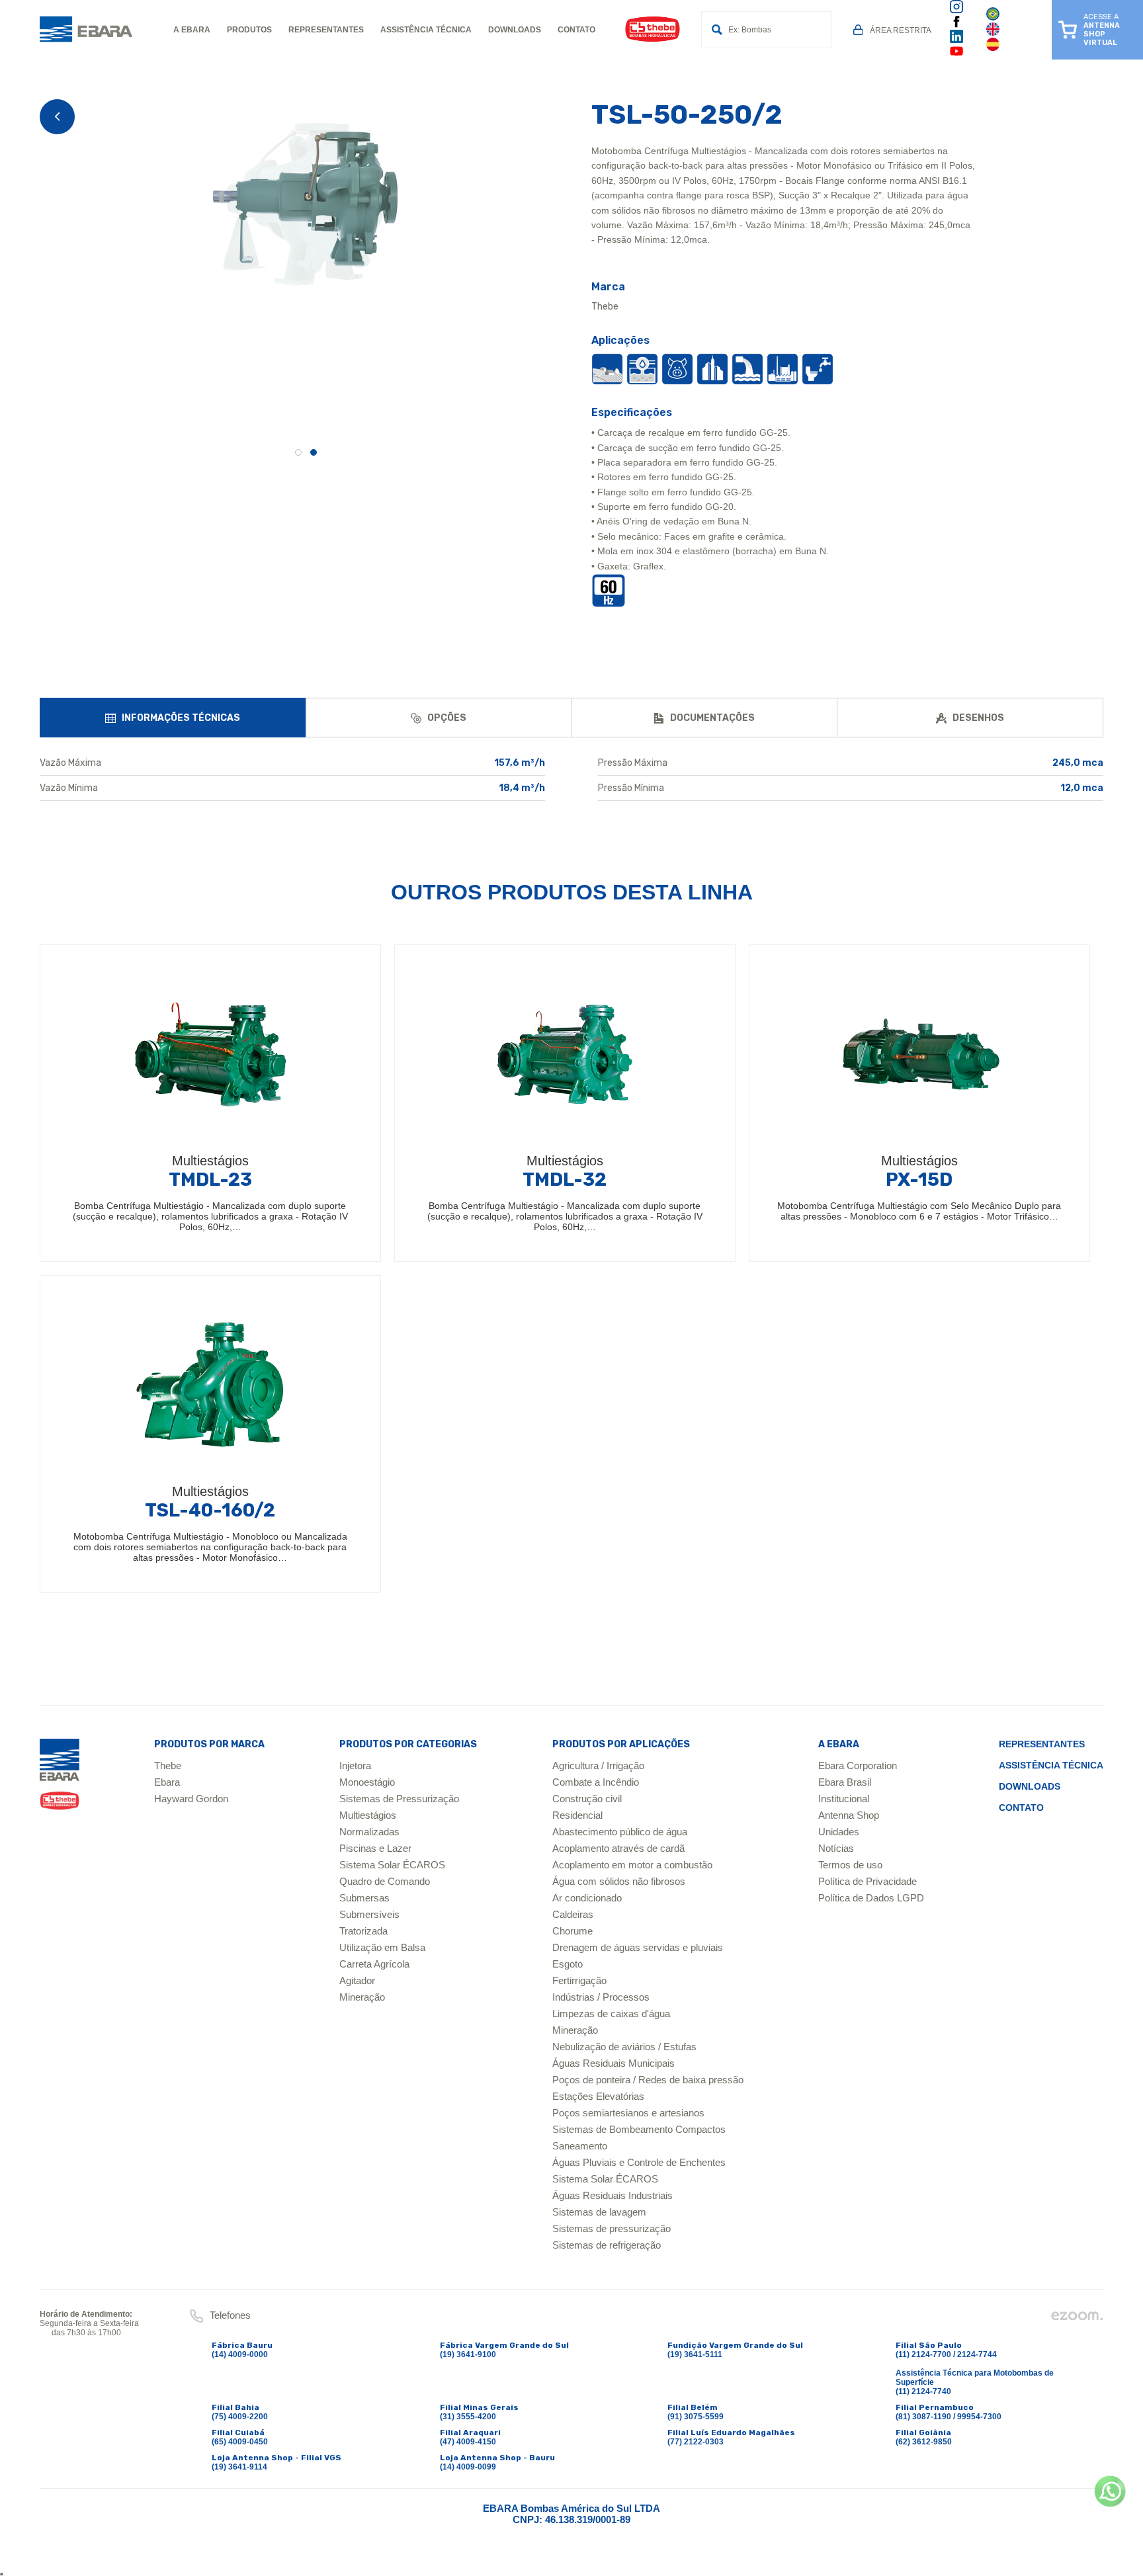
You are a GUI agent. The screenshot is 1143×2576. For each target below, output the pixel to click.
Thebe (168, 1766)
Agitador (357, 1980)
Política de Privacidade (868, 1881)
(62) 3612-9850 (924, 2442)
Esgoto (568, 1964)
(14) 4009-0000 (240, 2354)
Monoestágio (367, 1782)
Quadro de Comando (385, 1881)
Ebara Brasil (845, 1782)
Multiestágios (368, 1815)
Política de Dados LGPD (871, 1898)
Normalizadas (369, 1832)
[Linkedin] (956, 40)
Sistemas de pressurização (612, 2228)
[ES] (993, 48)
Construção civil (587, 1799)
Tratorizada (363, 1931)
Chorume (572, 1931)
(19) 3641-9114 (239, 2467)
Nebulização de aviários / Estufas (624, 2047)
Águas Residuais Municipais (614, 2063)
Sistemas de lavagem (599, 2212)
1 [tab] (298, 452)
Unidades (839, 1832)
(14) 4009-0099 (468, 2467)
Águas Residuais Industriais (613, 2195)
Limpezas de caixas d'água (611, 2014)
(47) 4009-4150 (468, 2442)
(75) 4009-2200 (240, 2417)
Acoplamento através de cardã (618, 1848)
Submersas (364, 1898)
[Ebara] (60, 1779)
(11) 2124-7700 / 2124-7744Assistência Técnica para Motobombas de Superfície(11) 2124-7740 (975, 2373)
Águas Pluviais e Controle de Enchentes (639, 2162)
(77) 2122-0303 (696, 2442)
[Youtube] (956, 56)
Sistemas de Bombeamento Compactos (639, 2129)
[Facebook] (956, 25)
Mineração (362, 1997)
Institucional (844, 1799)
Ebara (167, 1782)
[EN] (993, 33)
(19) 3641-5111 (695, 2354)
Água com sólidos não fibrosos (619, 1881)
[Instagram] (956, 11)
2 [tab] (314, 452)
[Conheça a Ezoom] (1077, 2319)
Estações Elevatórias (598, 2096)
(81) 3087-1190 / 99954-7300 (949, 2417)
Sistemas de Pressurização (399, 1799)
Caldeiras (573, 1914)
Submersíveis (369, 1914)
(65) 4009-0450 (240, 2442)
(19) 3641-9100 (468, 2354)
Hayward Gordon (191, 1799)
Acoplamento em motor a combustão (632, 1865)
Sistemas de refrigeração (607, 2245)
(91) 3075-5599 (696, 2417)
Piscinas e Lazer (375, 1848)
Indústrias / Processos (601, 1997)
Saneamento (580, 2146)
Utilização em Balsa (382, 1947)
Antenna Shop (849, 1815)
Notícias (836, 1848)
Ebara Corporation (858, 1766)
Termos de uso (850, 1865)
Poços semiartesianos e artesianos (628, 2113)
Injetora (355, 1766)
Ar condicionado (587, 1898)
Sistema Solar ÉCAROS (392, 1865)
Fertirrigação (579, 1980)
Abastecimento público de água (620, 1832)
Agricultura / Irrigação (598, 1766)
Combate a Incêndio (596, 1782)
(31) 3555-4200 (468, 2417)
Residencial (577, 1815)
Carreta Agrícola (374, 1964)
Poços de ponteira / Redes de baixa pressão (648, 2080)
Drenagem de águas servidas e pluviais (638, 1947)
